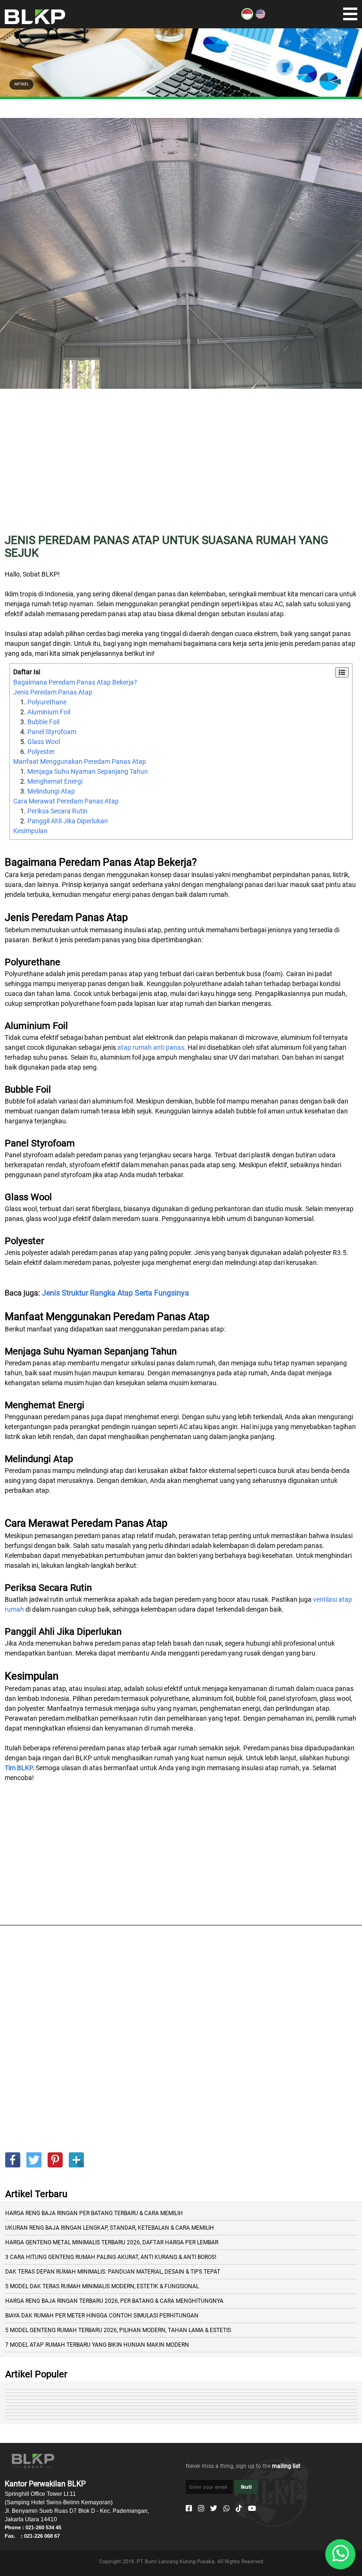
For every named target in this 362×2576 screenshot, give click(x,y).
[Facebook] (189, 2509)
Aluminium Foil (49, 712)
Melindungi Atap (51, 791)
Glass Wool (44, 742)
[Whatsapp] (226, 2509)
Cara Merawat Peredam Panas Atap (66, 801)
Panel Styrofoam (52, 732)
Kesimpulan (30, 831)
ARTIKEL (21, 84)
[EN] (260, 17)
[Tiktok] (239, 2509)
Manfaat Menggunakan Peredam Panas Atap (80, 761)
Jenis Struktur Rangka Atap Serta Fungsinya (115, 1293)
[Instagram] (201, 2509)
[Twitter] (214, 2509)
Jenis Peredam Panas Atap (53, 692)
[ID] (247, 17)
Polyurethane (47, 702)
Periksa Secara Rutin (58, 811)
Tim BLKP (19, 1768)
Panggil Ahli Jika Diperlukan (68, 821)
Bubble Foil (43, 722)
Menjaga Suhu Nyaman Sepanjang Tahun (88, 771)
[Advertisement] (181, 468)
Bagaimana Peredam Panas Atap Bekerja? (75, 682)
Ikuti (246, 2487)
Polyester (41, 752)
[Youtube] (252, 2509)
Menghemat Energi (55, 781)
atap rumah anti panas (151, 1047)
